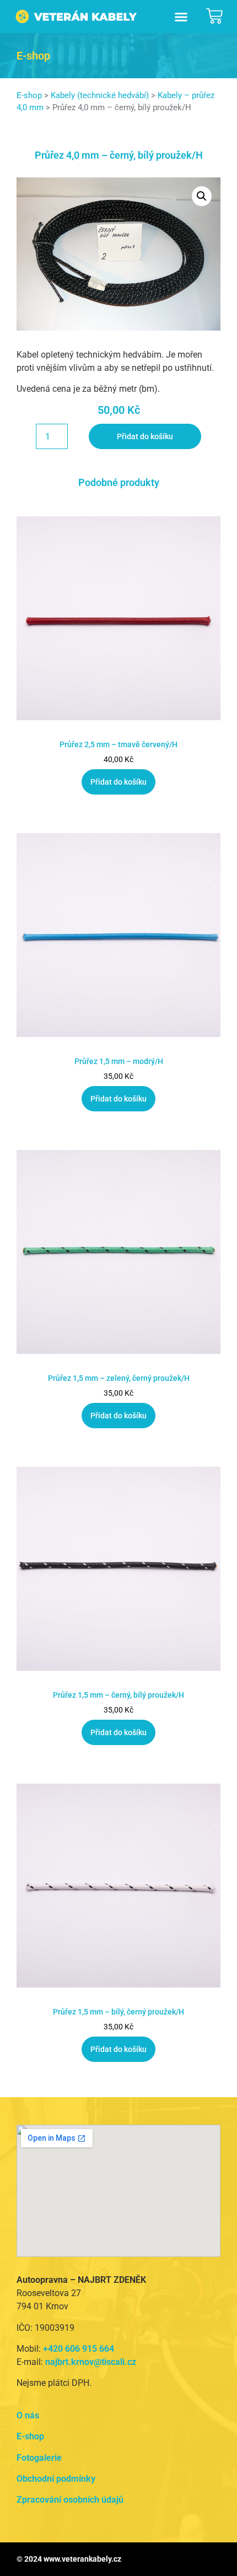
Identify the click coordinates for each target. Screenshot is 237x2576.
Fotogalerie (39, 2458)
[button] (181, 17)
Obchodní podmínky (56, 2479)
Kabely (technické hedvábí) (100, 95)
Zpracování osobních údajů (70, 2500)
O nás (28, 2415)
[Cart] (214, 16)
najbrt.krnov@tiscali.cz (91, 2362)
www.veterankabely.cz (82, 2559)
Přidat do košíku (145, 436)
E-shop (29, 95)
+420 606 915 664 (79, 2349)
